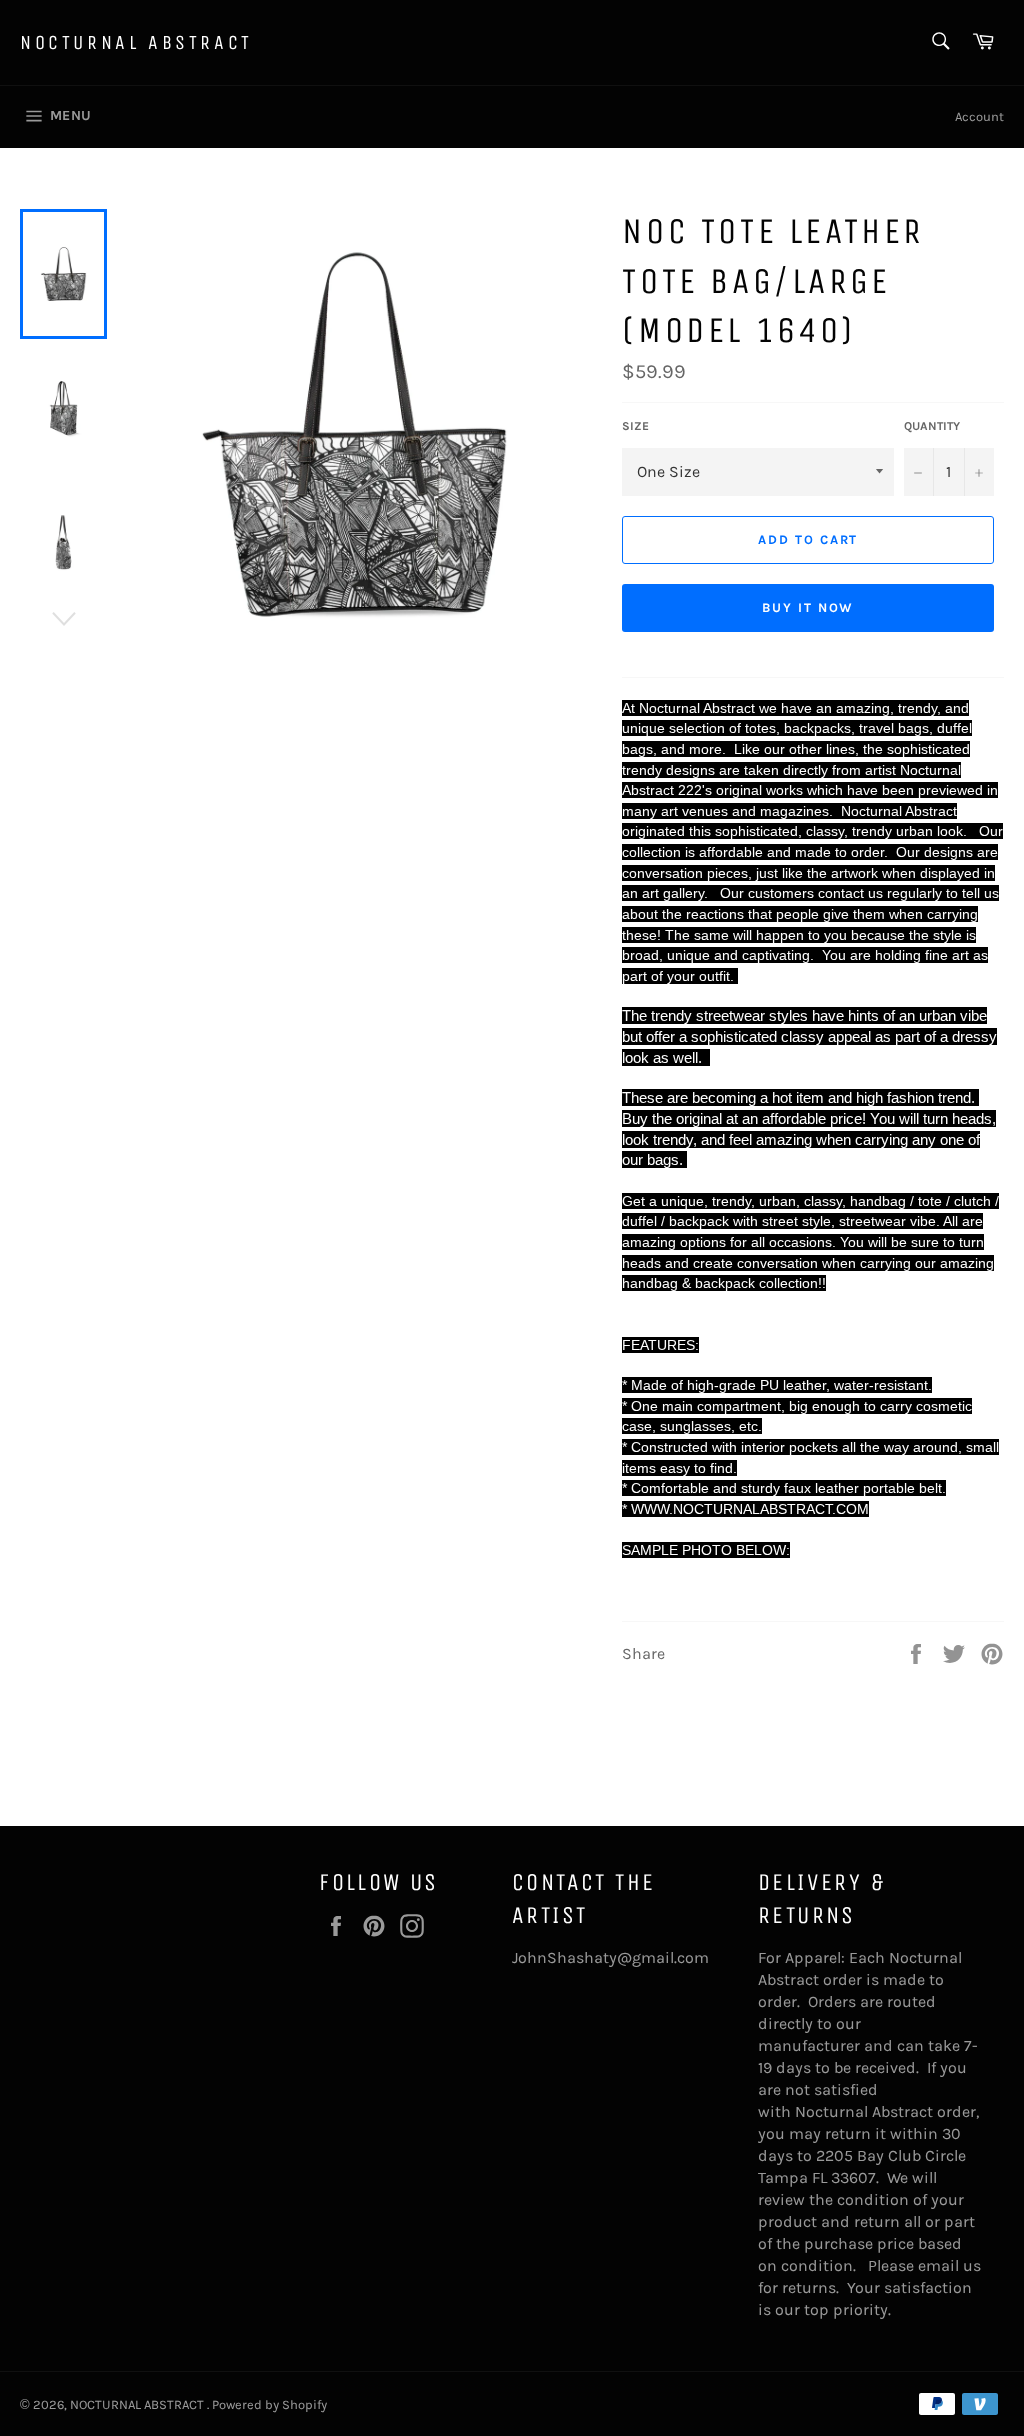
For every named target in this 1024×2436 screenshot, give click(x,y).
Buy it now (808, 607)
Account (979, 116)
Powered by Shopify (269, 2404)
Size (635, 426)
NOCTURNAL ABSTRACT (136, 42)
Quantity (932, 426)
